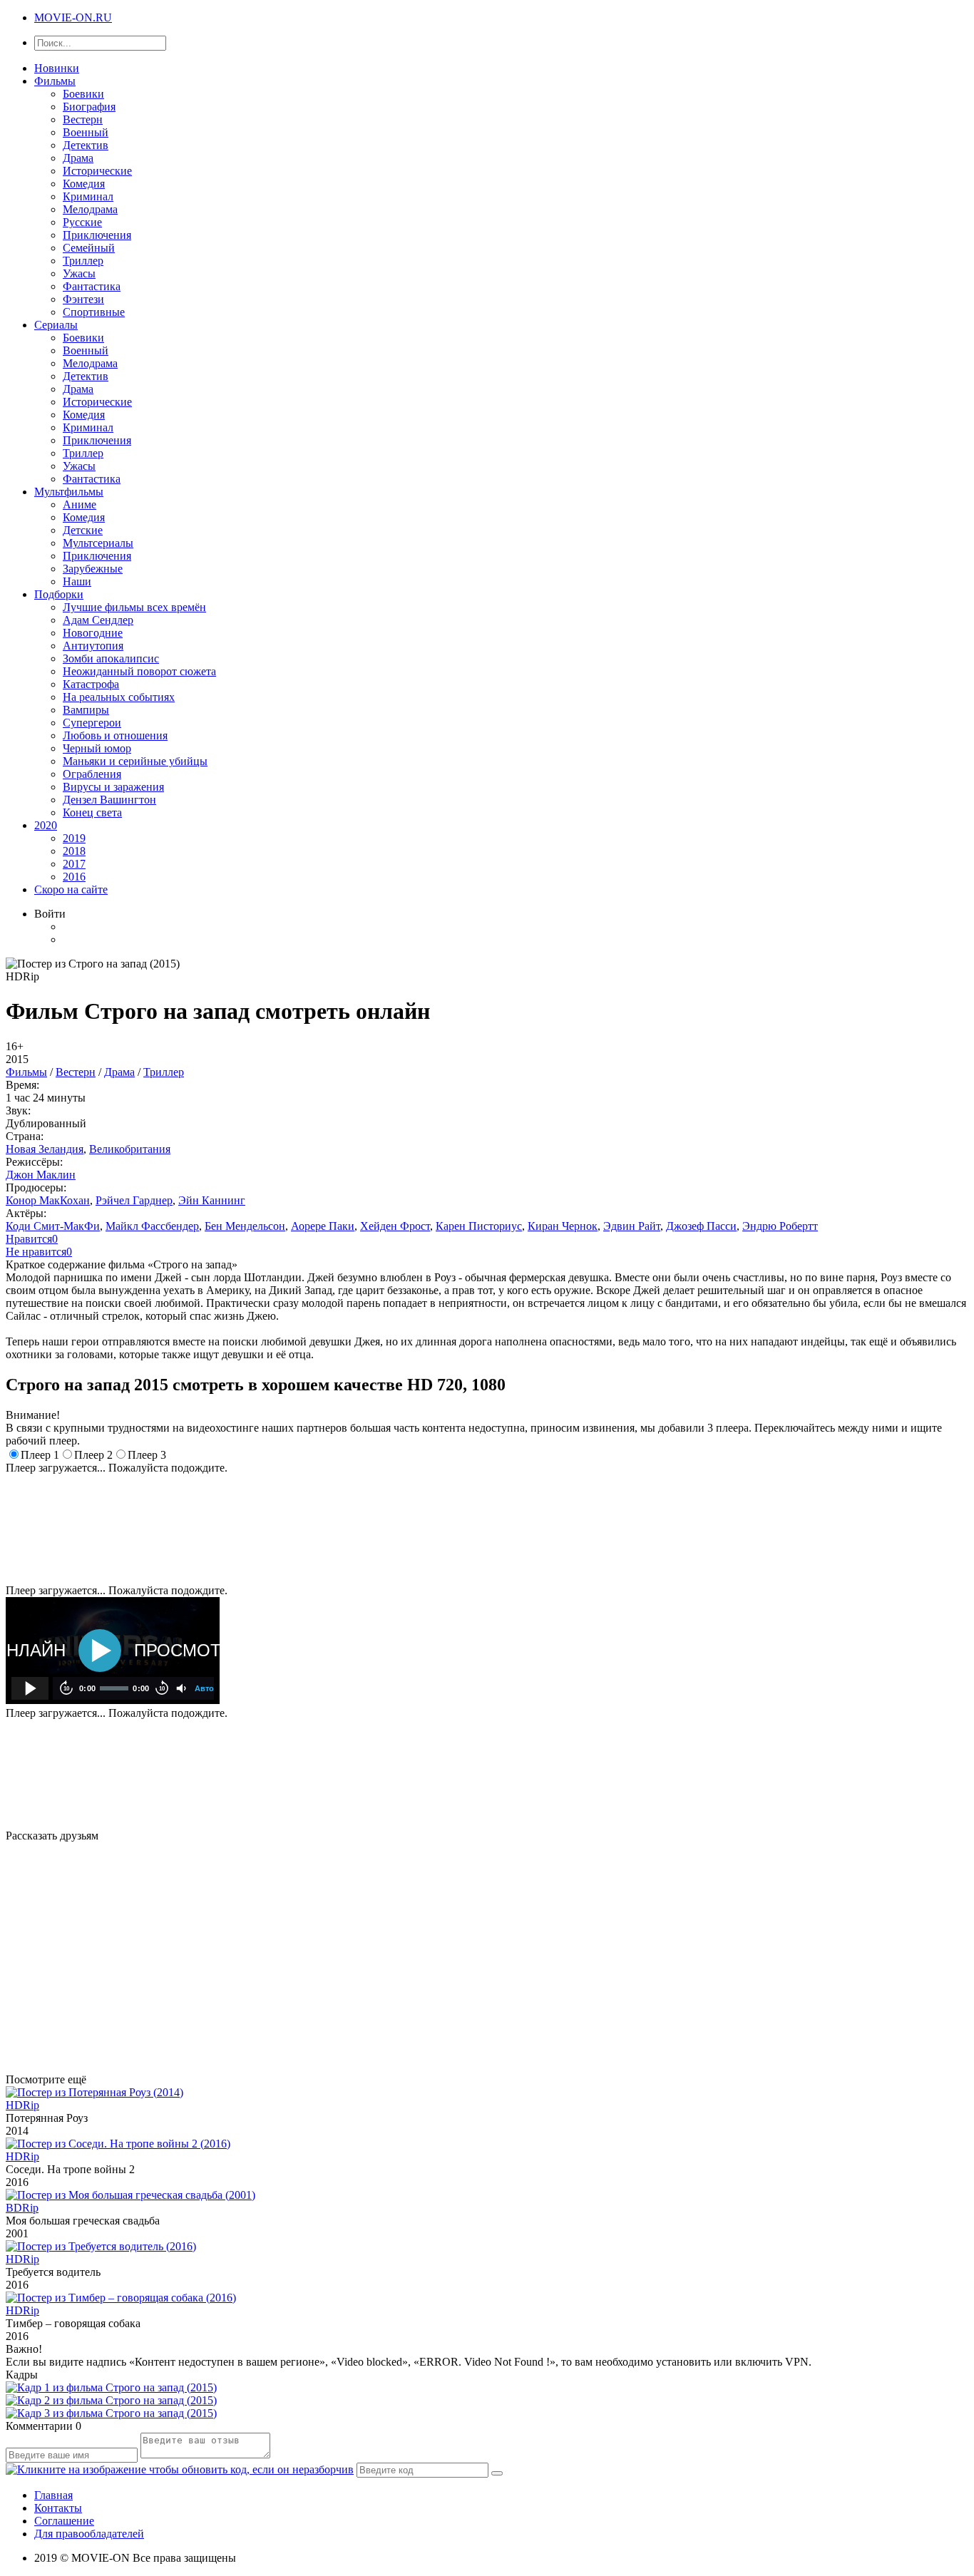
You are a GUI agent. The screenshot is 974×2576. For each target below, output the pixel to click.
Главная (53, 2495)
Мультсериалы (98, 543)
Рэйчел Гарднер (134, 1200)
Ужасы (79, 273)
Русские (82, 222)
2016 (74, 877)
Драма (78, 158)
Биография (89, 107)
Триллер (83, 261)
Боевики (83, 94)
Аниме (80, 504)
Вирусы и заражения (113, 787)
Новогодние (93, 633)
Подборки (59, 594)
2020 (46, 825)
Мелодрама (90, 209)
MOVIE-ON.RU (73, 17)
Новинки (57, 68)
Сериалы (56, 325)
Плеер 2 (93, 1455)
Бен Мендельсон (245, 1226)
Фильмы (55, 81)
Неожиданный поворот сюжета (139, 671)
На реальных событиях (119, 697)
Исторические (97, 171)
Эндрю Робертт (780, 1226)
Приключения (97, 235)
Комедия (84, 184)
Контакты (58, 2508)
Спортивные (94, 312)
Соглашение (64, 2521)
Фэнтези (83, 299)
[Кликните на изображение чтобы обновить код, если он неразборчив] (180, 2469)
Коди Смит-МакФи (53, 1226)
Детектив (86, 145)
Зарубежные (93, 569)
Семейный (89, 248)
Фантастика (92, 286)
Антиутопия (93, 646)
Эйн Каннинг (212, 1200)
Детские (83, 530)
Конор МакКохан (48, 1200)
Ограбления (92, 774)
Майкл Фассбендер (152, 1226)
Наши (77, 581)
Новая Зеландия (45, 1149)
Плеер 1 (40, 1455)
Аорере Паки (323, 1226)
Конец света (92, 812)
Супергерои (92, 723)
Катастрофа (91, 684)
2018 (74, 851)
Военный (86, 132)
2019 (74, 838)
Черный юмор (97, 748)
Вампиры (86, 710)
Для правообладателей (89, 2534)
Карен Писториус (479, 1226)
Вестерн (83, 119)
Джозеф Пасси (701, 1226)
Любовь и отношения (115, 735)
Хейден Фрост (395, 1226)
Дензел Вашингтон (109, 800)
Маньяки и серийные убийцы (135, 761)
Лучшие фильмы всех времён (134, 607)
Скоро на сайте (71, 889)
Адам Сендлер (98, 620)
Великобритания (130, 1149)
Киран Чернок (563, 1226)
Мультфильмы (69, 492)
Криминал (88, 196)
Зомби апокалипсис (111, 658)
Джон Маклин (41, 1175)
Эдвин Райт (632, 1226)
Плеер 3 (147, 1455)
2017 (74, 864)
